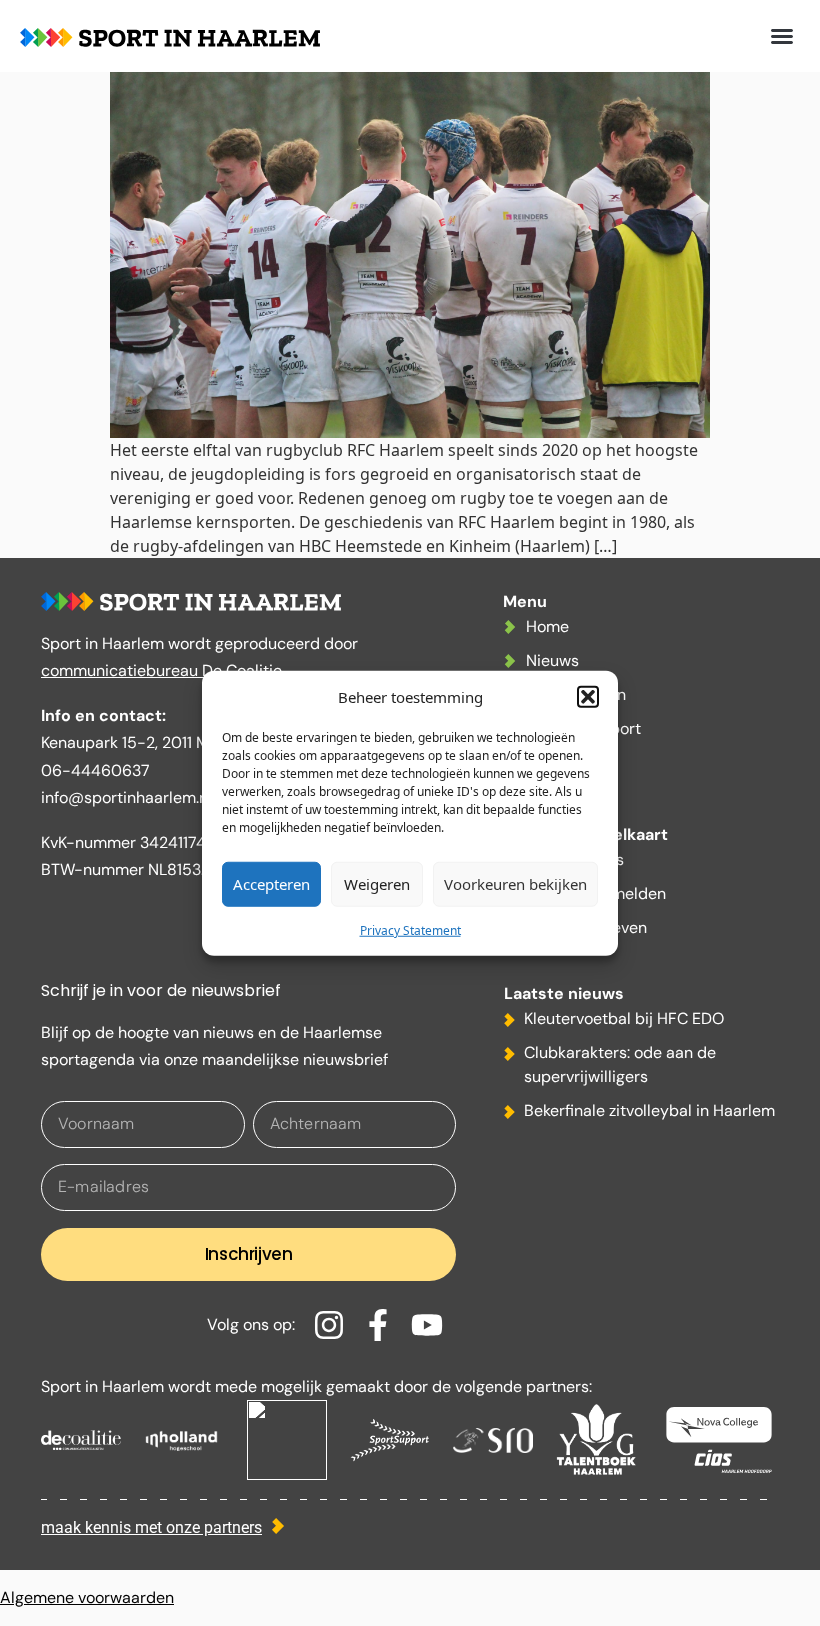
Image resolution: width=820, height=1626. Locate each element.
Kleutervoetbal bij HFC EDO (624, 1018)
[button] (588, 697)
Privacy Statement (410, 929)
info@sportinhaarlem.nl (126, 797)
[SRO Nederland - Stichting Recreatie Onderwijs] (493, 1440)
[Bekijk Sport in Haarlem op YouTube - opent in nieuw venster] (433, 1325)
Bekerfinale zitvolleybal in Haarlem (649, 1110)
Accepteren (271, 884)
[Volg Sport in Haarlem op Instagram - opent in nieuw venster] (335, 1325)
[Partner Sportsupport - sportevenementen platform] (390, 1440)
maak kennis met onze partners (151, 1527)
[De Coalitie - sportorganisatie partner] (81, 1440)
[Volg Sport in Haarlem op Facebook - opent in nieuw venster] (384, 1325)
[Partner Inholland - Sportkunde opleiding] (184, 1440)
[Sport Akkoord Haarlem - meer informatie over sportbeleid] (287, 1440)
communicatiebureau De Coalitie (161, 670)
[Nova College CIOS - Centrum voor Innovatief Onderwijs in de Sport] (719, 1440)
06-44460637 (95, 770)
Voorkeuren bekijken (515, 884)
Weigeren (377, 884)
